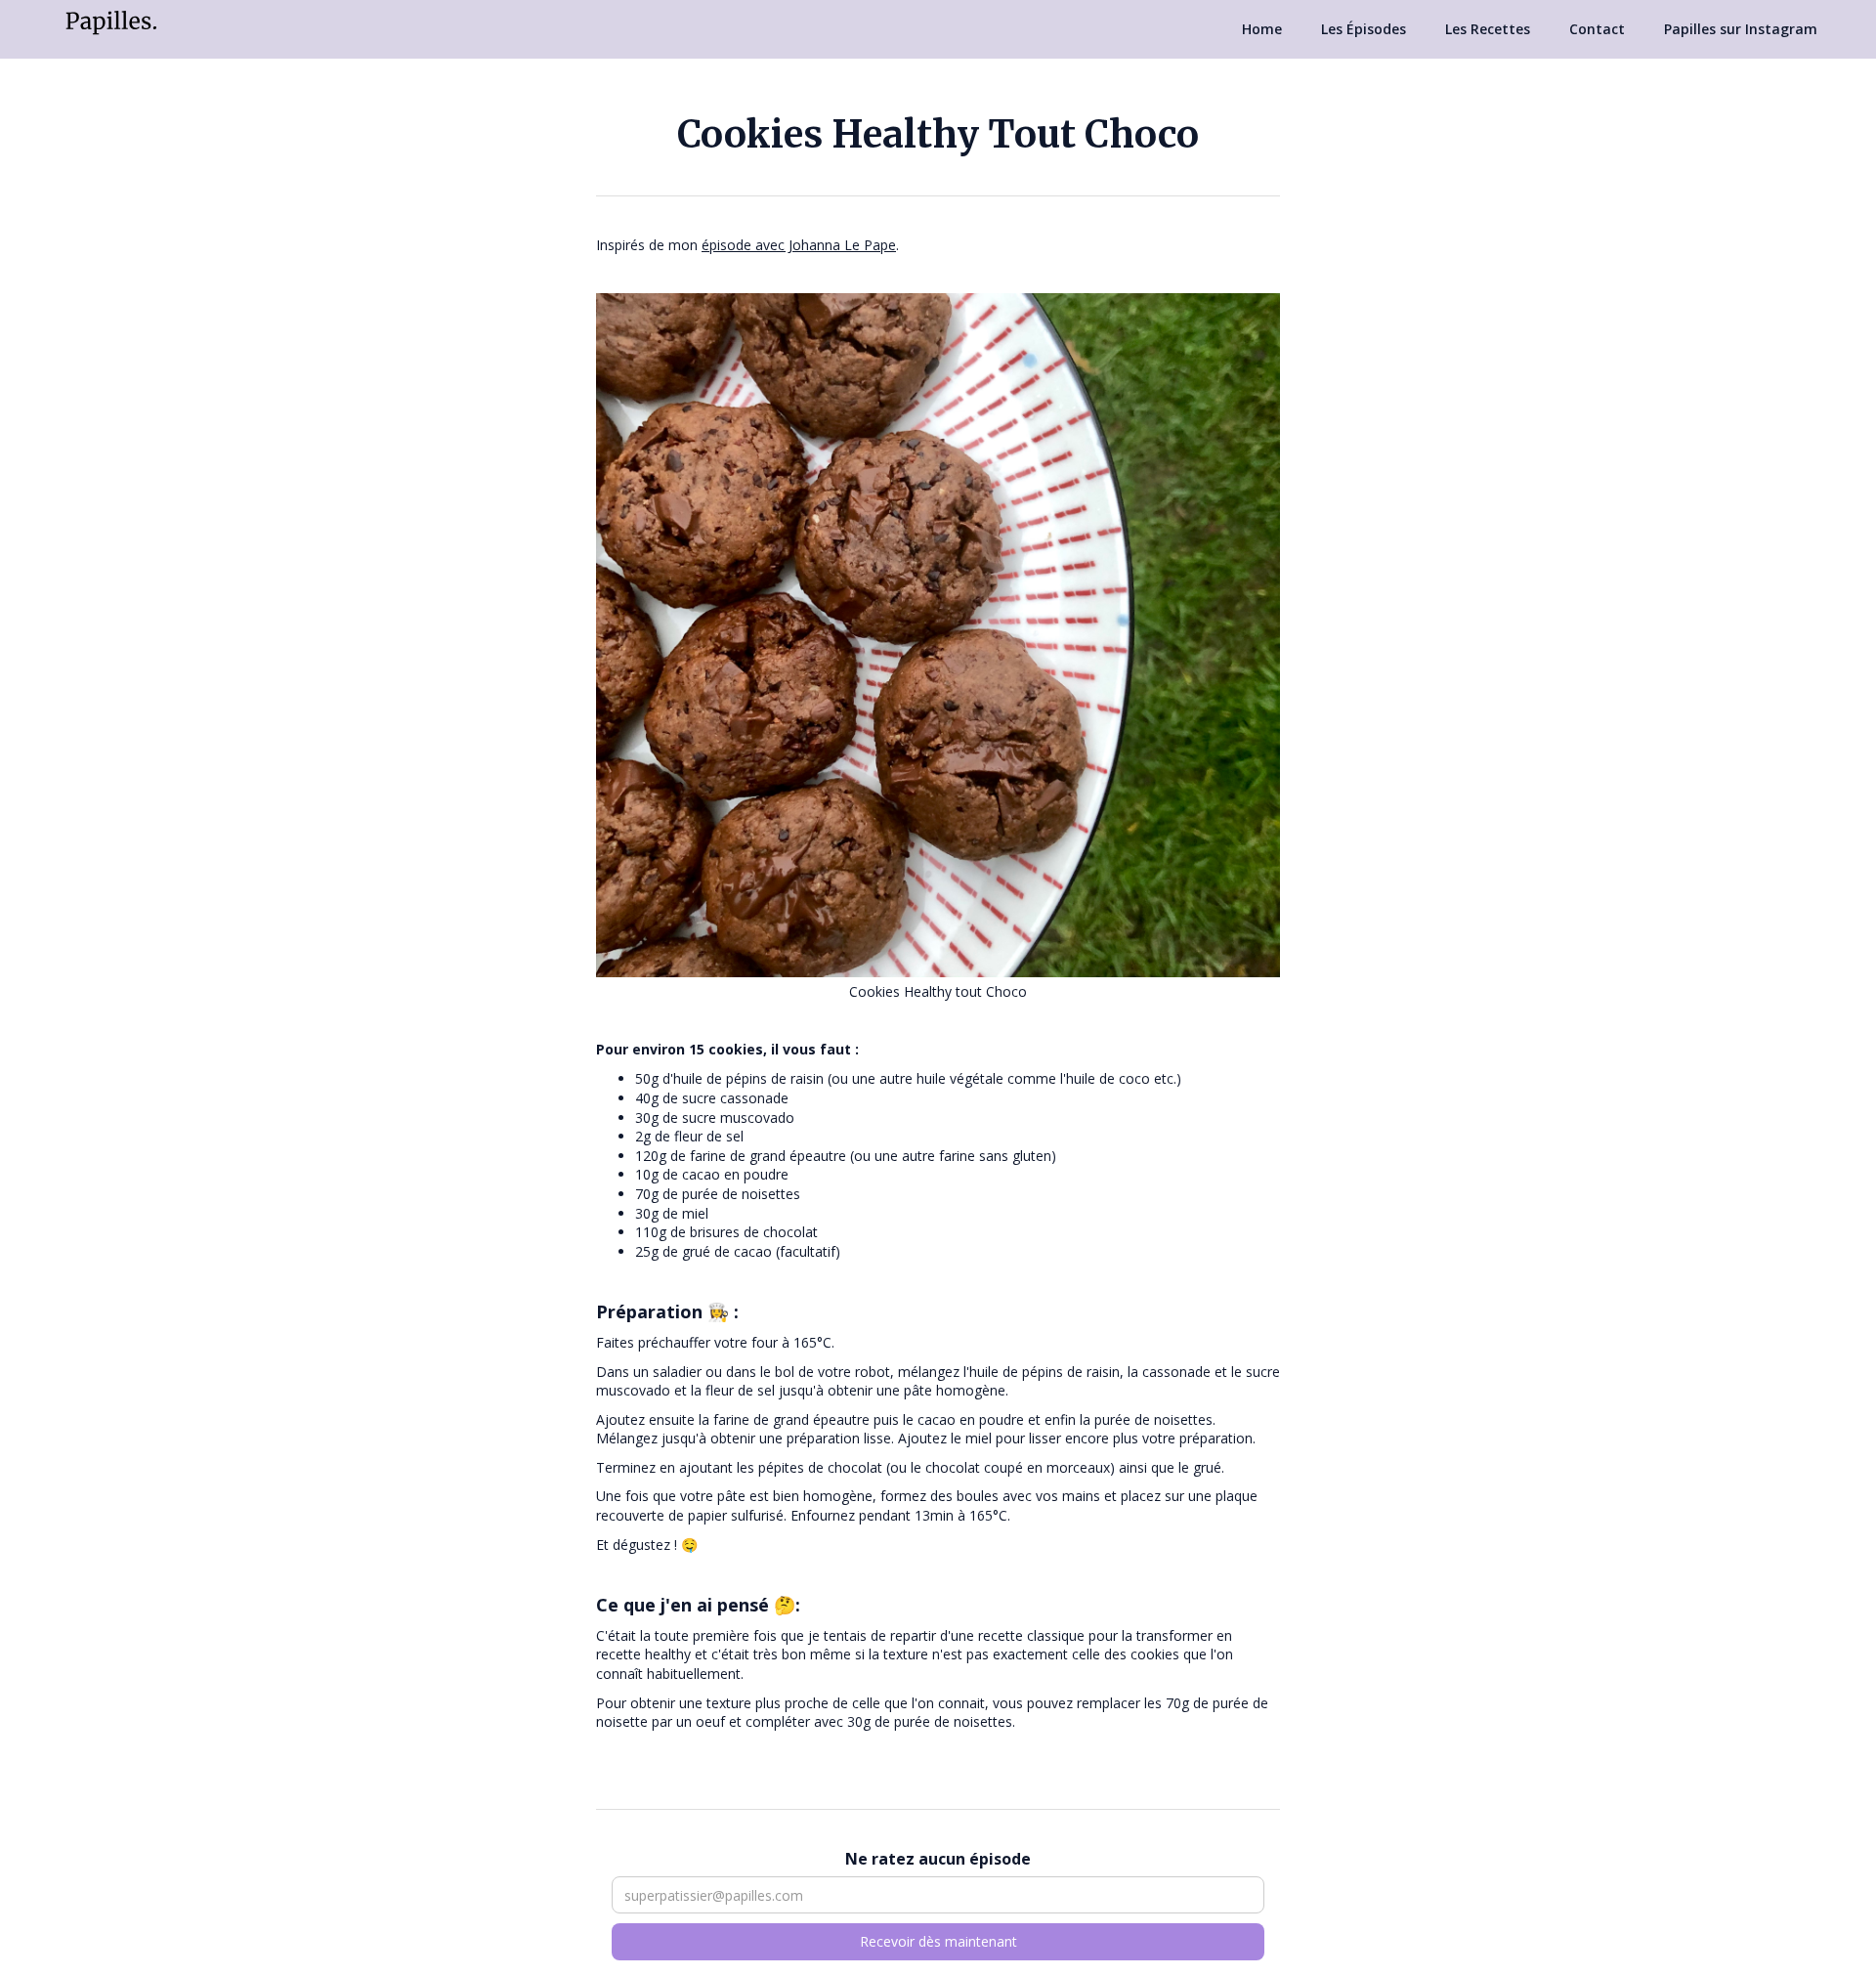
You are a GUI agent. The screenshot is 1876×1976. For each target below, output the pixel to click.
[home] (111, 21)
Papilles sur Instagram (1741, 29)
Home (1262, 29)
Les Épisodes (1364, 29)
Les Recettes (1488, 29)
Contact (1597, 29)
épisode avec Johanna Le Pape (799, 245)
